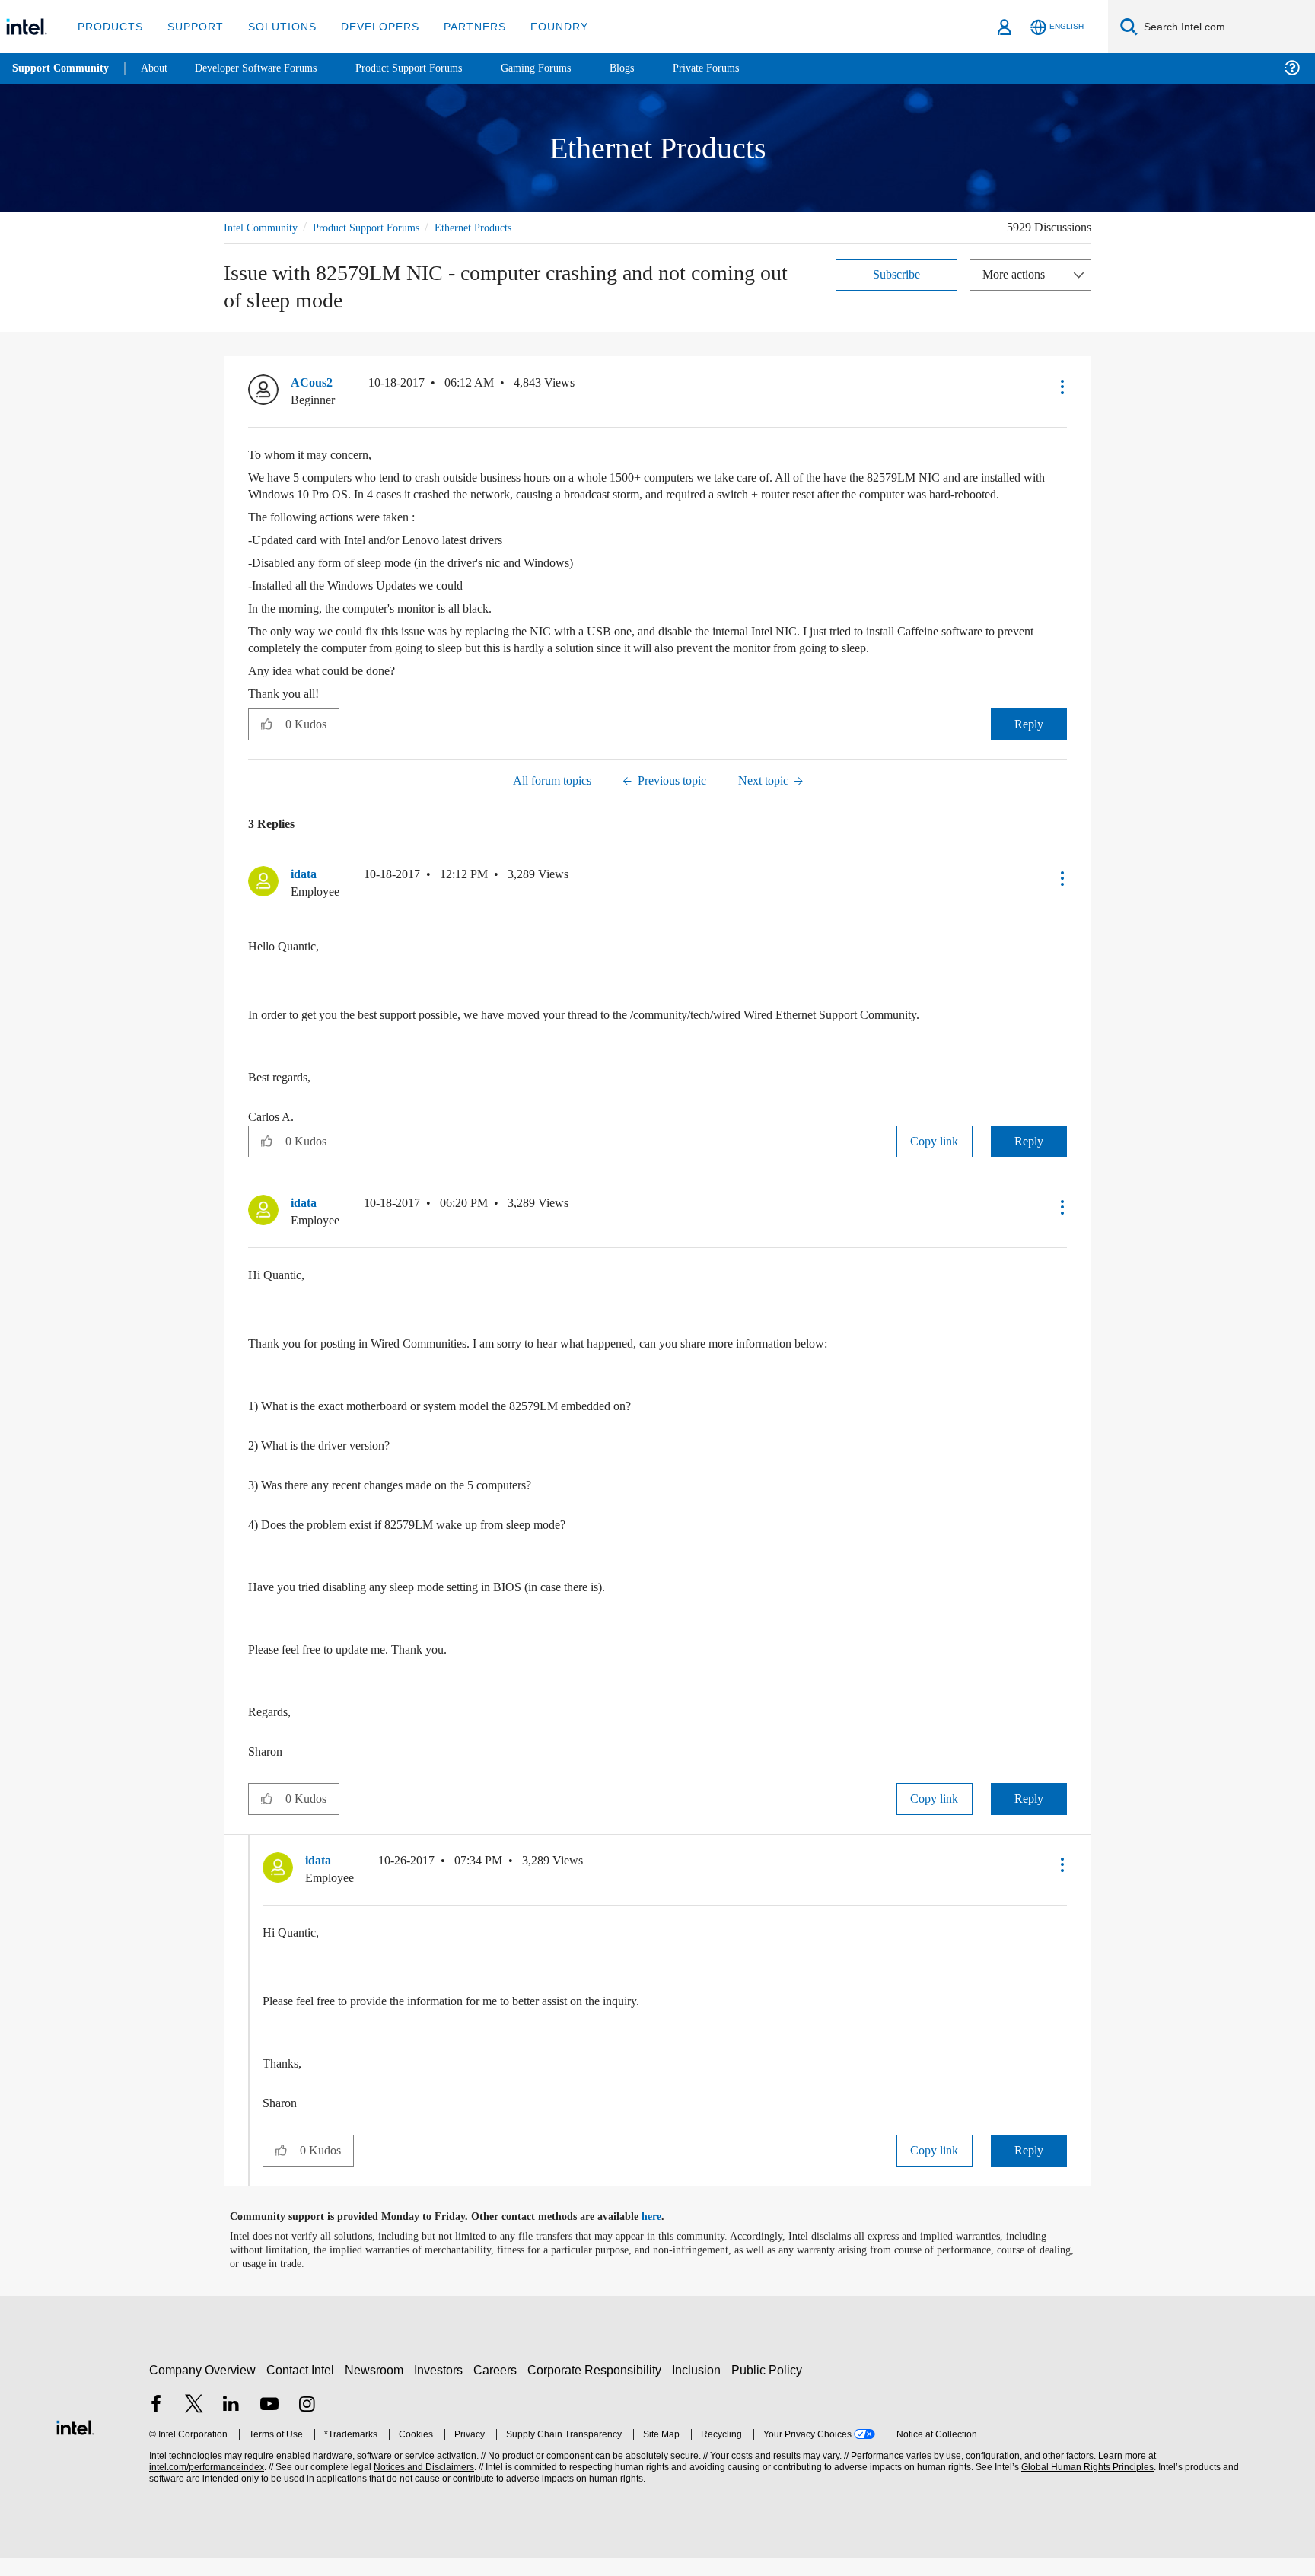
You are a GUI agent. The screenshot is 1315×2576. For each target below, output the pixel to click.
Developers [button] (369, 26)
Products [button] (109, 26)
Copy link (935, 1159)
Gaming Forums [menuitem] (564, 68)
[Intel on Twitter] (194, 2423)
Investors (442, 2387)
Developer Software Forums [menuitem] (267, 68)
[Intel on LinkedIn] (231, 2423)
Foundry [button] (541, 26)
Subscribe (897, 274)
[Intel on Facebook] (156, 2423)
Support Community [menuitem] (62, 68)
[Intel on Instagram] (307, 2423)
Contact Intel (302, 2387)
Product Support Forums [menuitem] (430, 68)
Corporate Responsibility (597, 2387)
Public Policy (769, 2387)
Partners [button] (459, 26)
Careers (498, 2387)
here (665, 2234)
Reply (1028, 741)
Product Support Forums (378, 227)
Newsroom (377, 2387)
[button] (1061, 387)
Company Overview (203, 2387)
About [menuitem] (158, 68)
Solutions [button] (275, 26)
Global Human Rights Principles (1085, 2484)
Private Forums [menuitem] (739, 68)
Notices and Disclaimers (422, 2484)
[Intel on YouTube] (269, 2423)
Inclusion (700, 2387)
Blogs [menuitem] (652, 68)
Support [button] (191, 26)
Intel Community (263, 227)
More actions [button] (1017, 274)
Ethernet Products (497, 227)
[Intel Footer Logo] (75, 2442)
